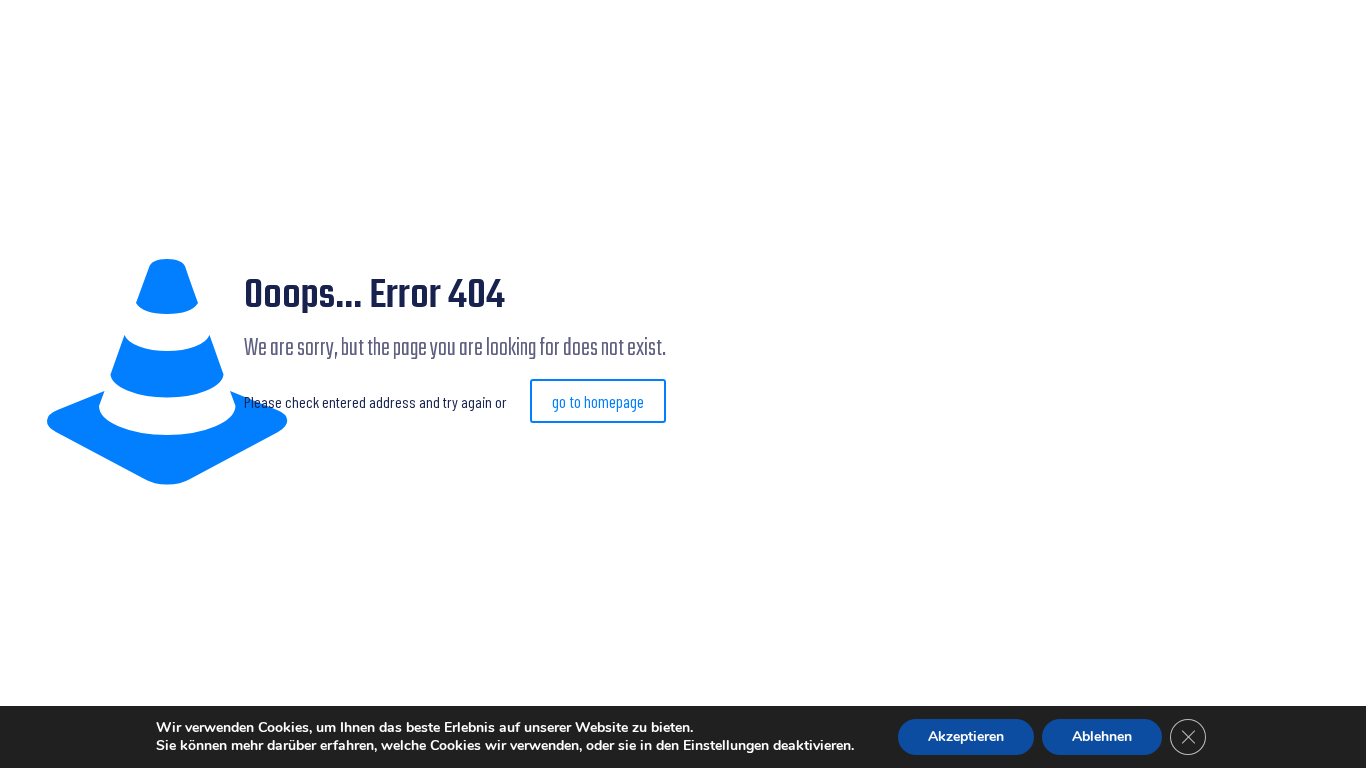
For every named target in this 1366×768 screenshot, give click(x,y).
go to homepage (598, 401)
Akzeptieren (966, 736)
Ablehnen (1102, 736)
